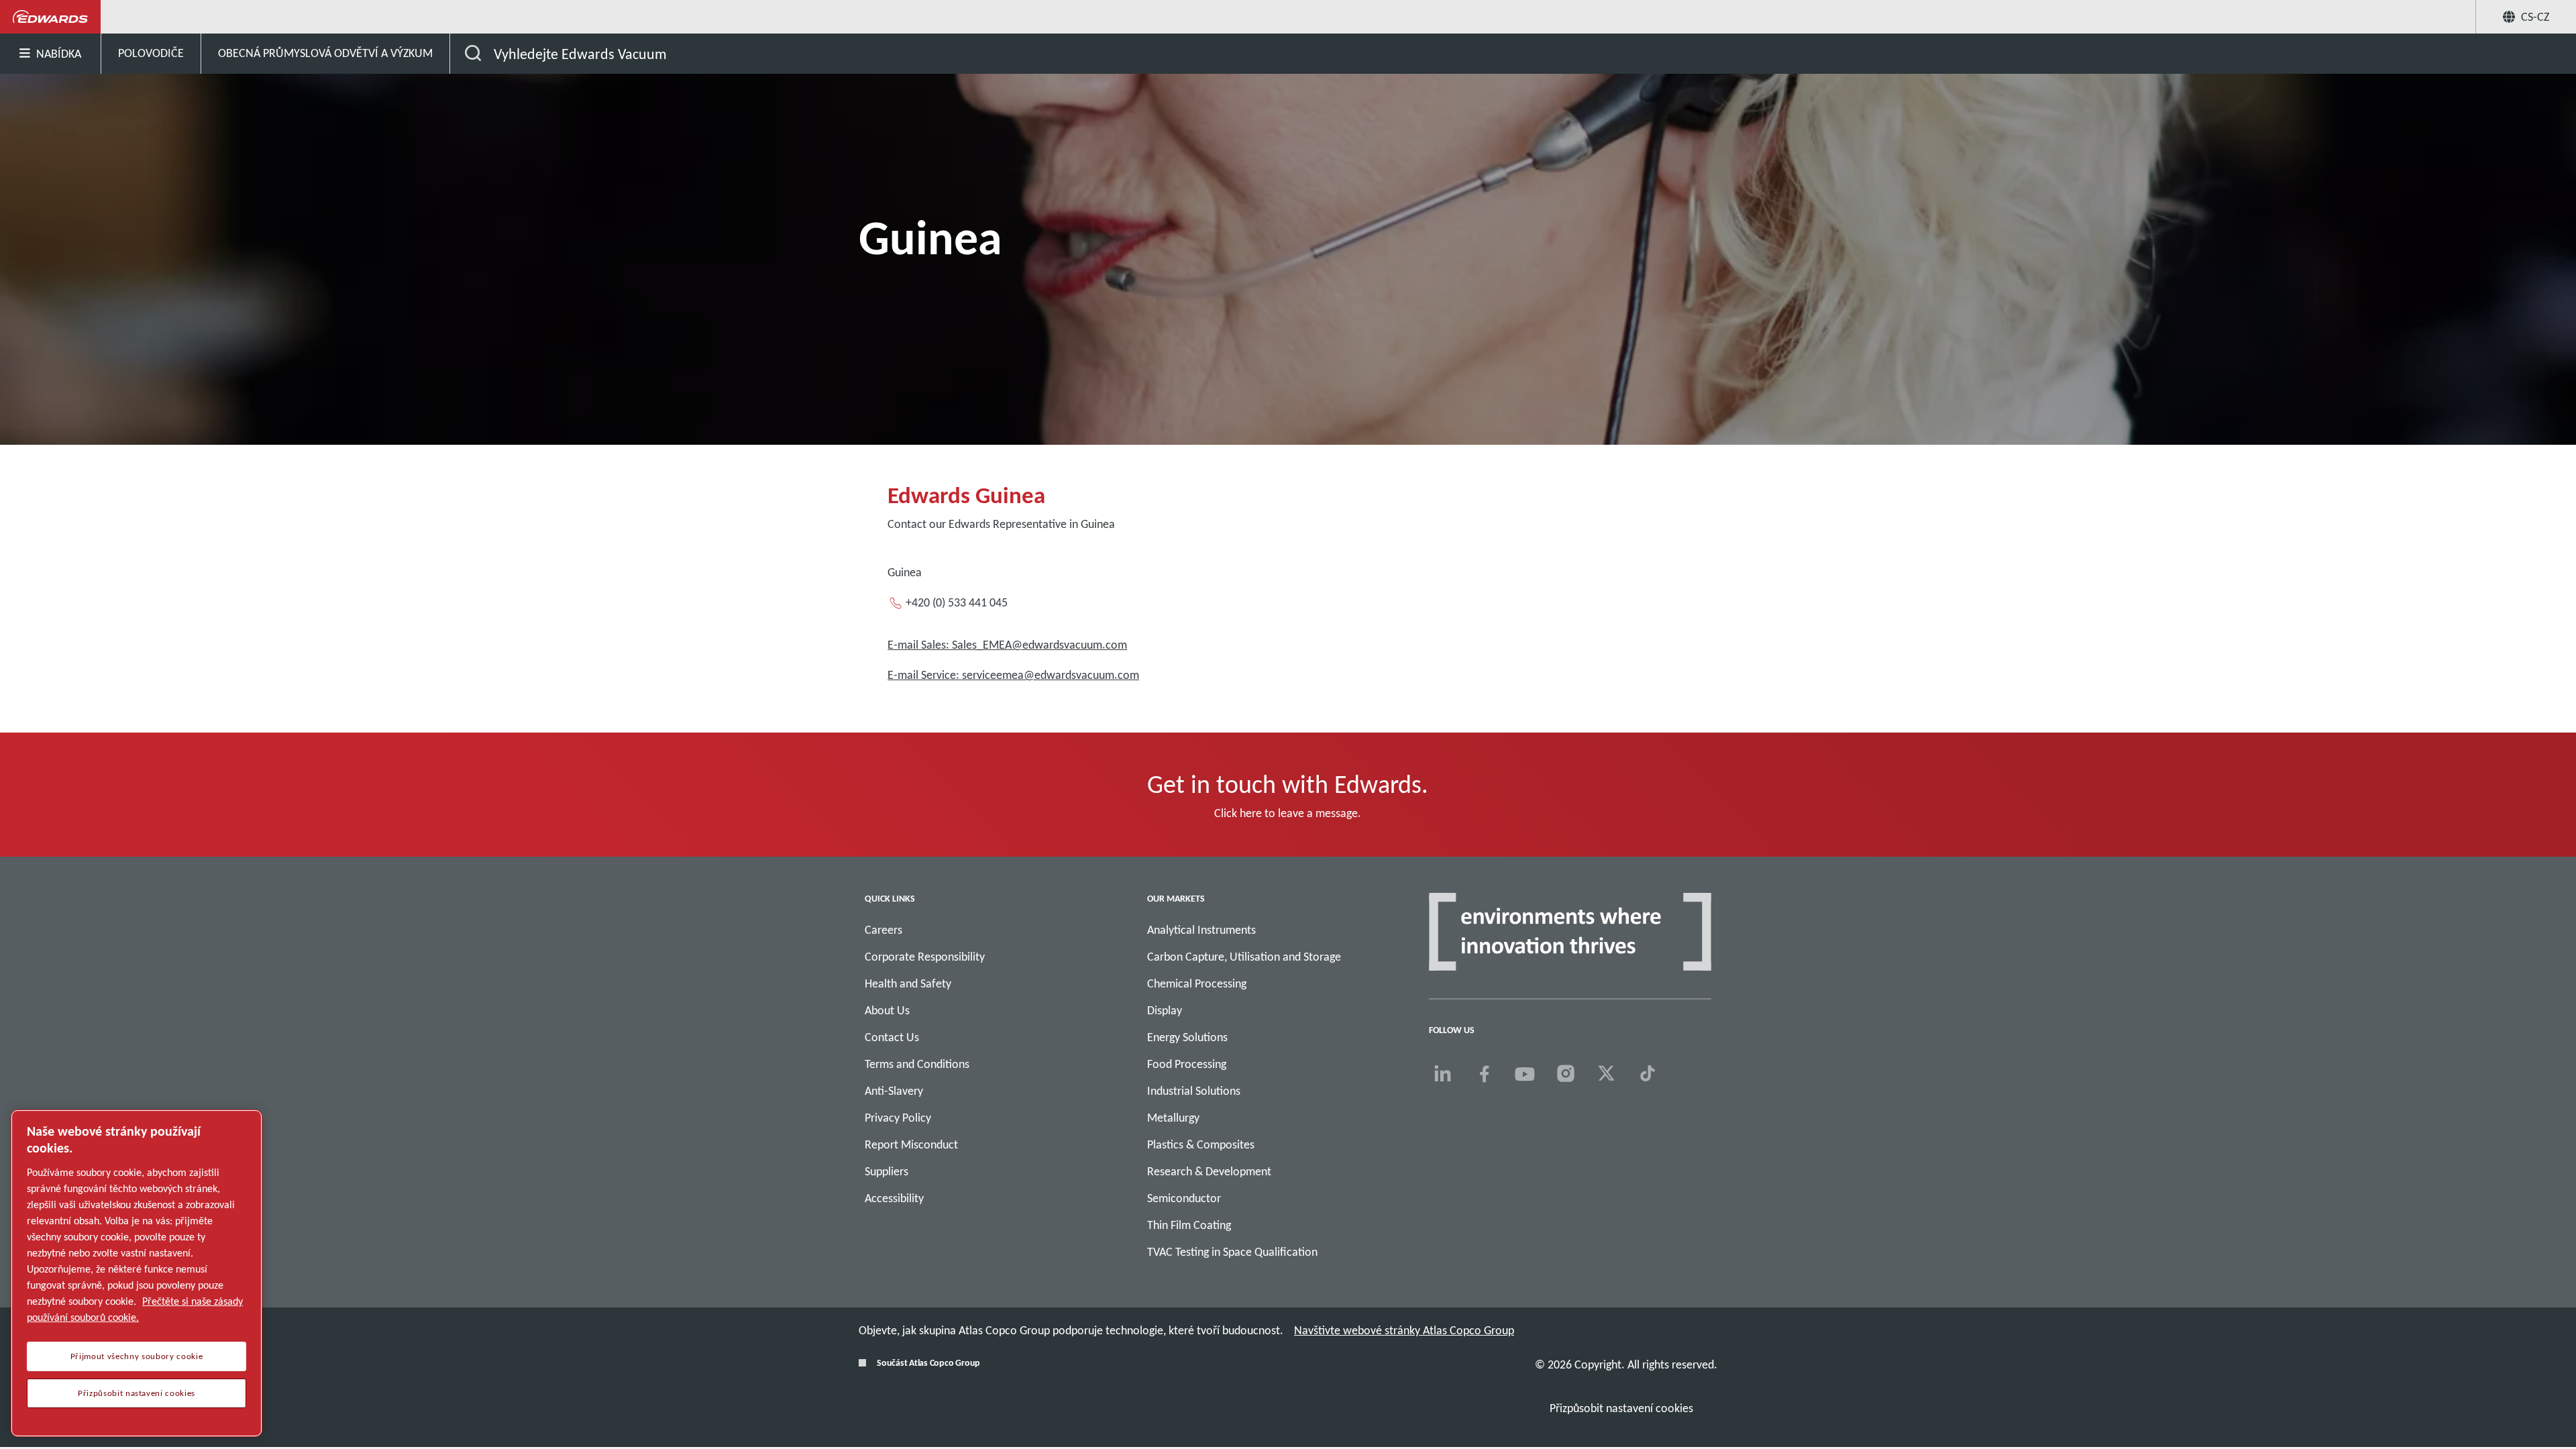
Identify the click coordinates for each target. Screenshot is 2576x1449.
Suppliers (887, 1171)
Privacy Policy (898, 1118)
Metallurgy (1173, 1118)
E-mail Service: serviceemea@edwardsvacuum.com (1013, 675)
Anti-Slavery (894, 1091)
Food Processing (1187, 1064)
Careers (883, 930)
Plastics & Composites (1201, 1144)
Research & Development (1209, 1171)
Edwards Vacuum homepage (51, 17)
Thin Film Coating (1189, 1225)
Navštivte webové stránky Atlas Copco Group (1404, 1330)
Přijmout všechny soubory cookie (137, 1356)
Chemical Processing (1197, 983)
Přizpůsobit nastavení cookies (1621, 1408)
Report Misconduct (911, 1144)
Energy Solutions (1187, 1037)
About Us (887, 1010)
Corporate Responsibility (925, 957)
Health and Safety (908, 983)
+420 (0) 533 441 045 (957, 602)
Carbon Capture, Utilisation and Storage (1244, 957)
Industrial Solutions (1194, 1091)
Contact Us (892, 1037)
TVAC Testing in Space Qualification (1232, 1252)
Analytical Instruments (1201, 930)
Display (1165, 1010)
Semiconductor (1184, 1198)
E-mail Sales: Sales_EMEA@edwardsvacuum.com (1007, 645)
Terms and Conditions (917, 1064)
